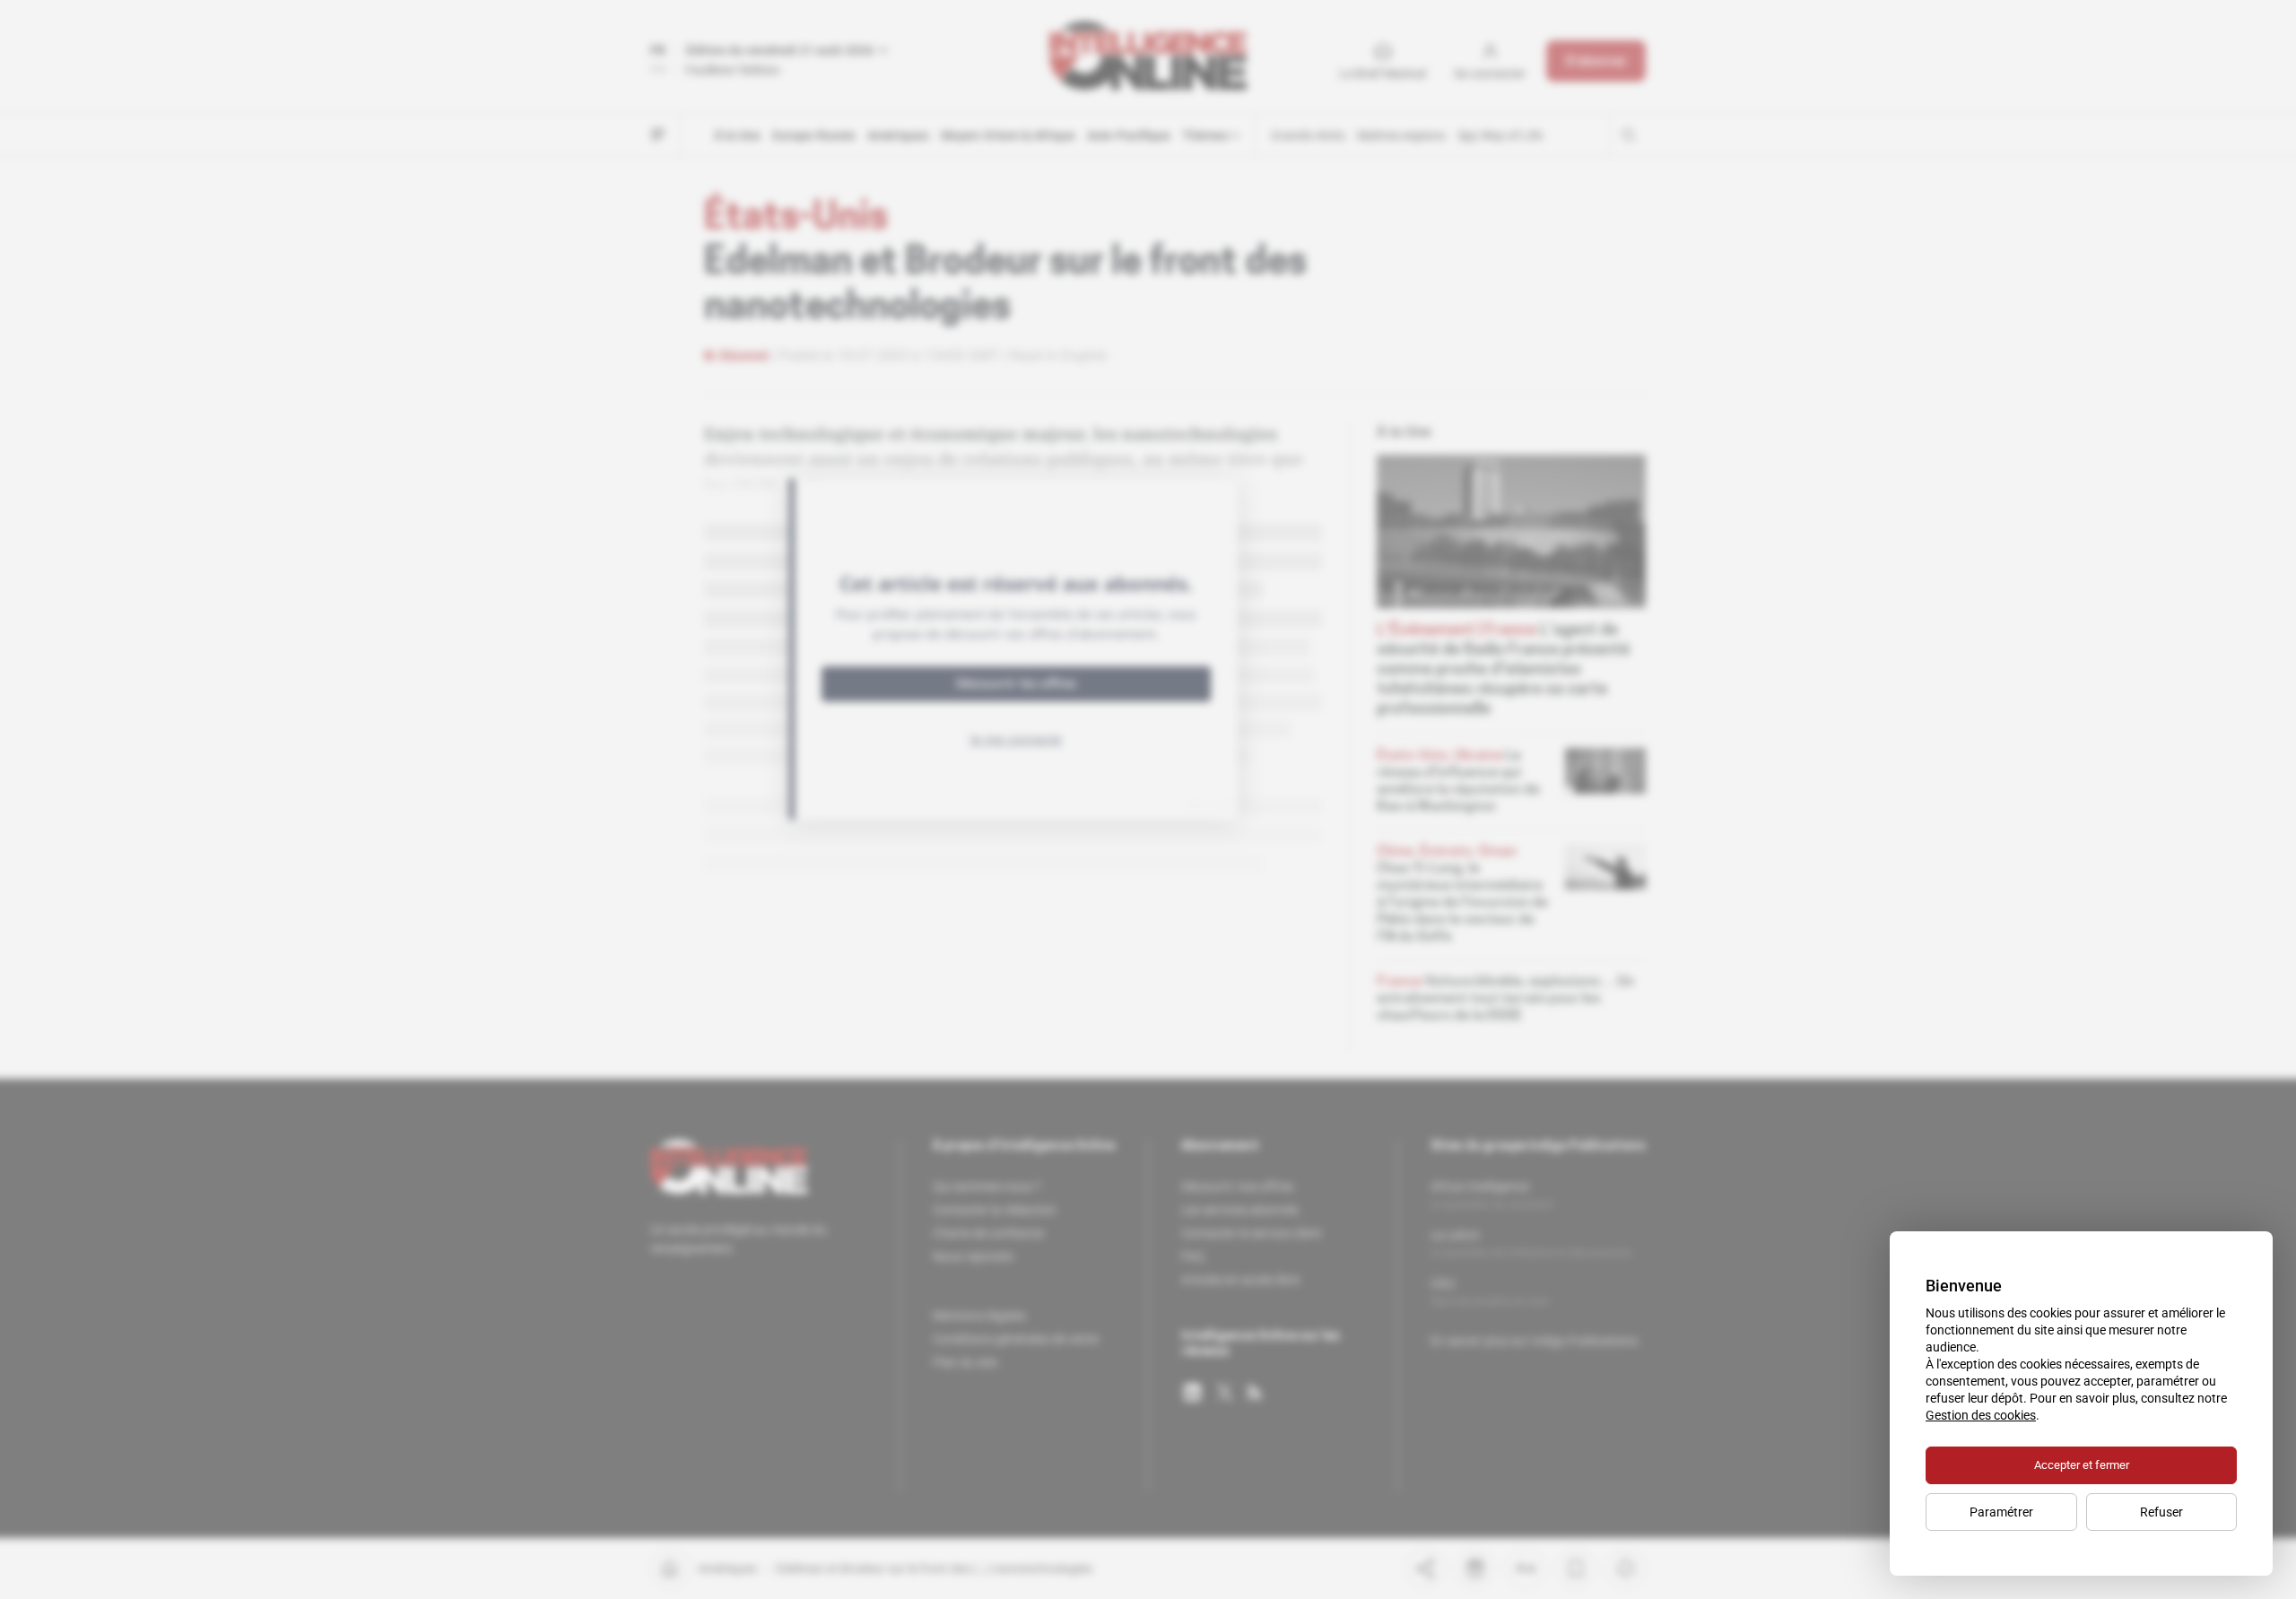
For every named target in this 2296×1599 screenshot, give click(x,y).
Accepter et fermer (2082, 1465)
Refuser (2161, 1512)
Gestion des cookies (1981, 1415)
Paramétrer (2001, 1512)
